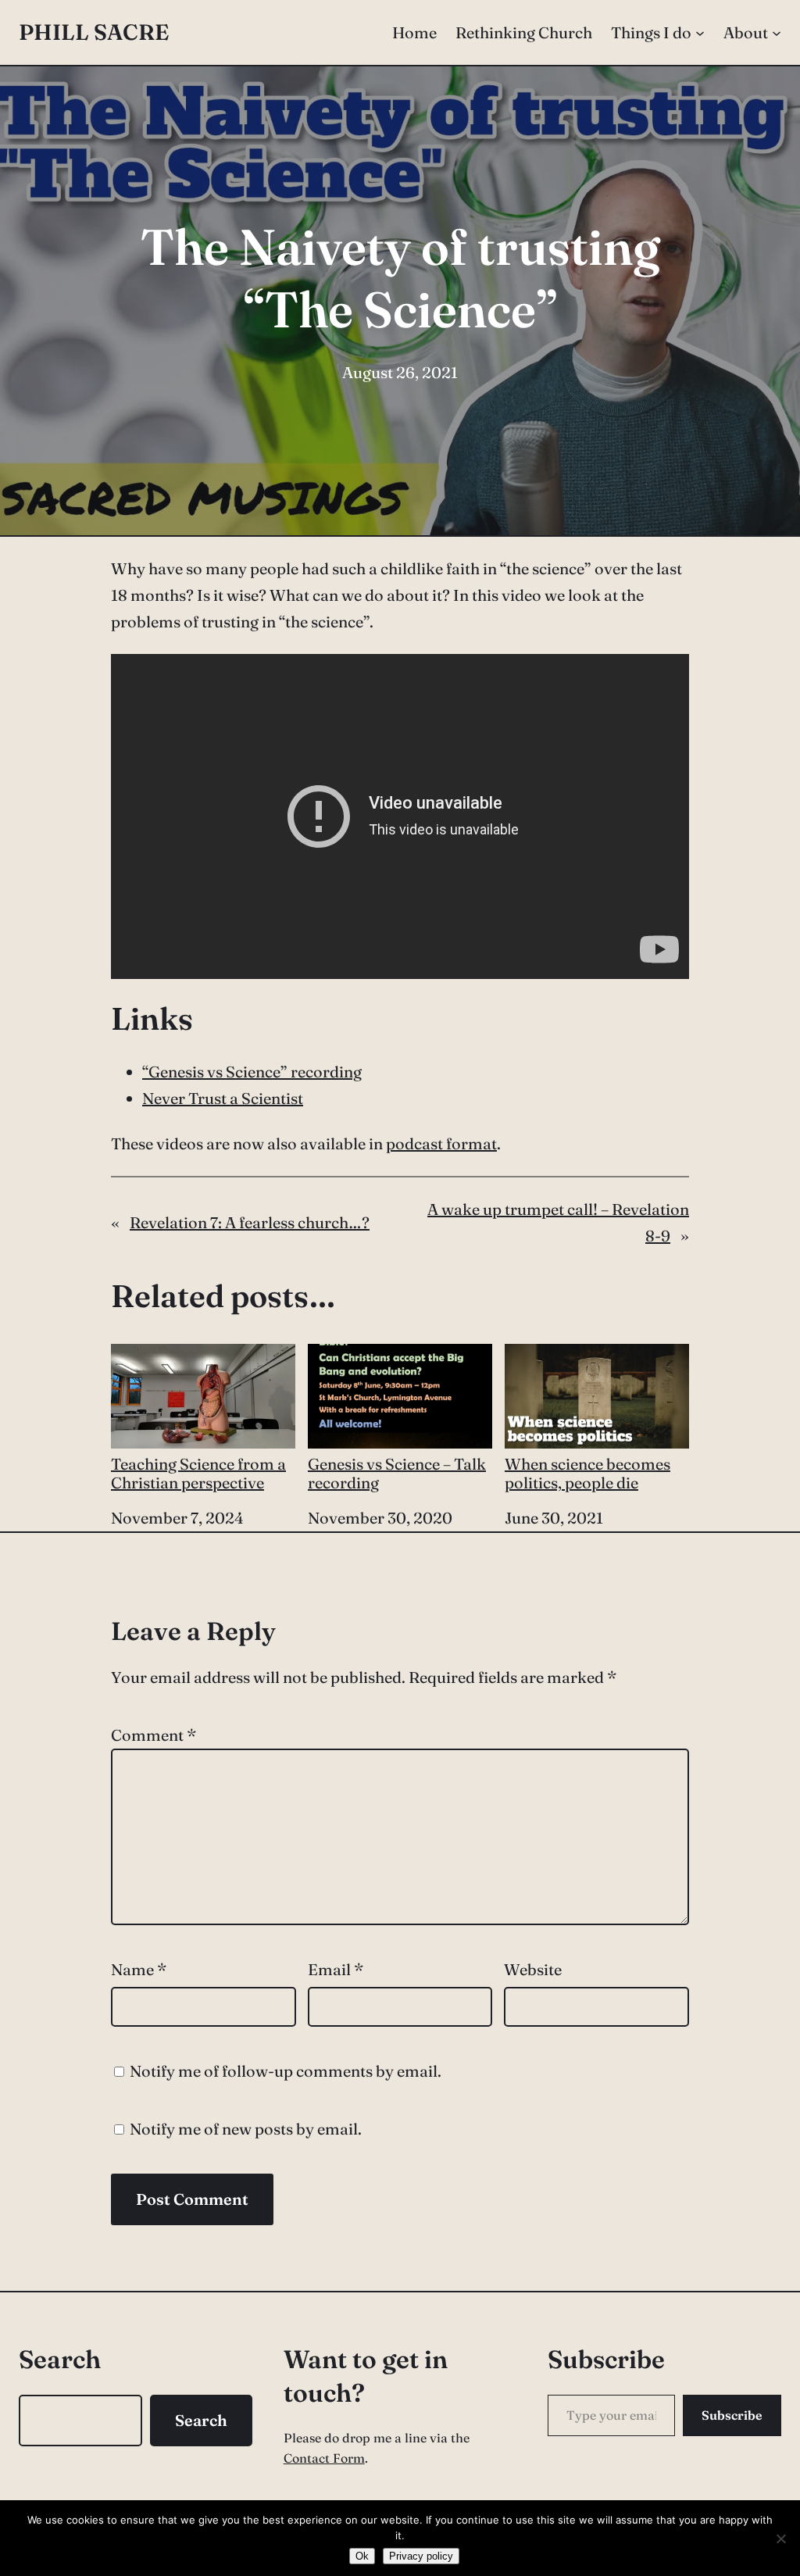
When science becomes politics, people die (587, 1473)
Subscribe (732, 2415)
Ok (362, 2556)
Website (533, 1969)
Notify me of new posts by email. (246, 2129)
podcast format (441, 1143)
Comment (154, 1735)
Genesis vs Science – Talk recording (397, 1473)
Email (336, 1969)
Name (139, 1969)
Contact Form (324, 2458)
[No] (780, 2538)
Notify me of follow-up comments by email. (286, 2071)
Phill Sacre (94, 32)
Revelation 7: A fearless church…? (250, 1222)
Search (201, 2420)
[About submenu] (777, 33)
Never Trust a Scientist (223, 1098)
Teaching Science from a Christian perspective (198, 1473)
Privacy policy (421, 2556)
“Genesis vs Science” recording (252, 1072)
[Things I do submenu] (700, 33)
